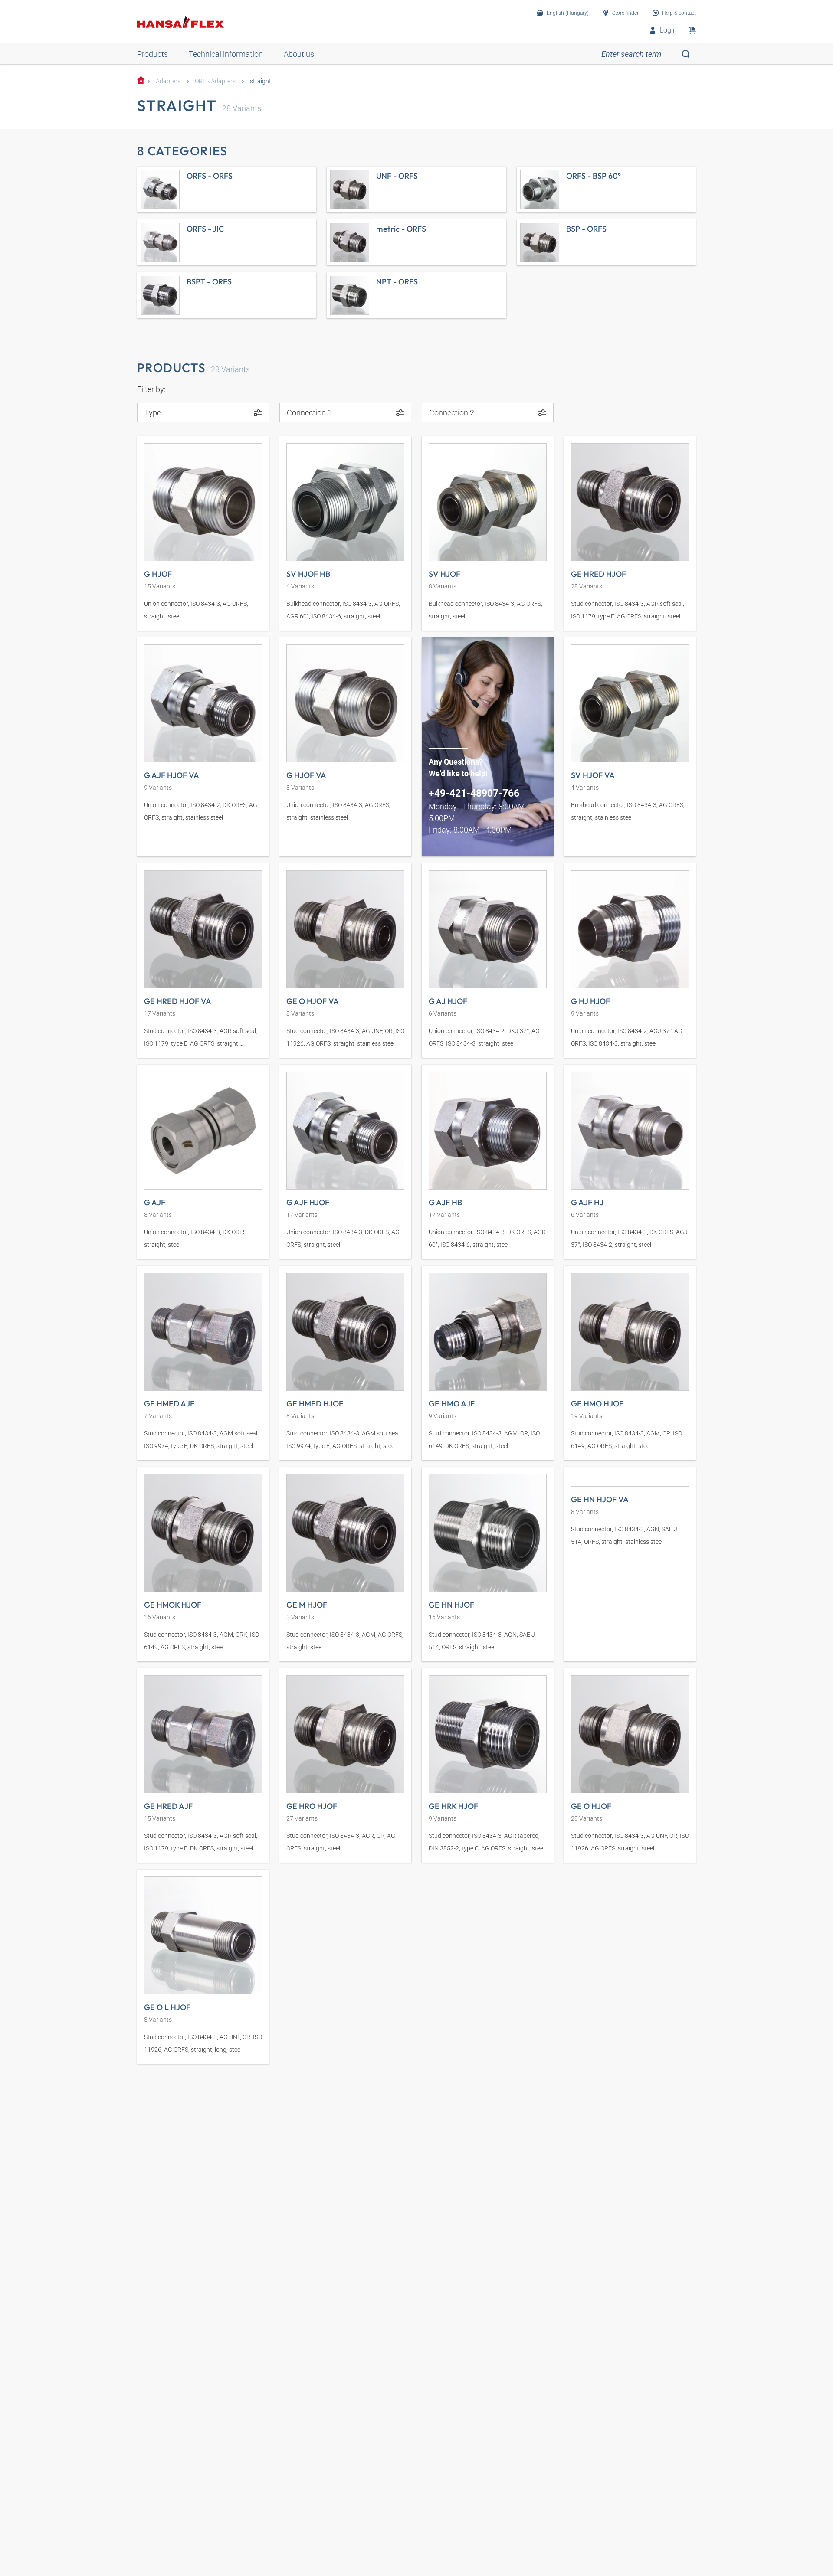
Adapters (168, 81)
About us (299, 54)
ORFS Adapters (215, 81)
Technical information (226, 54)
